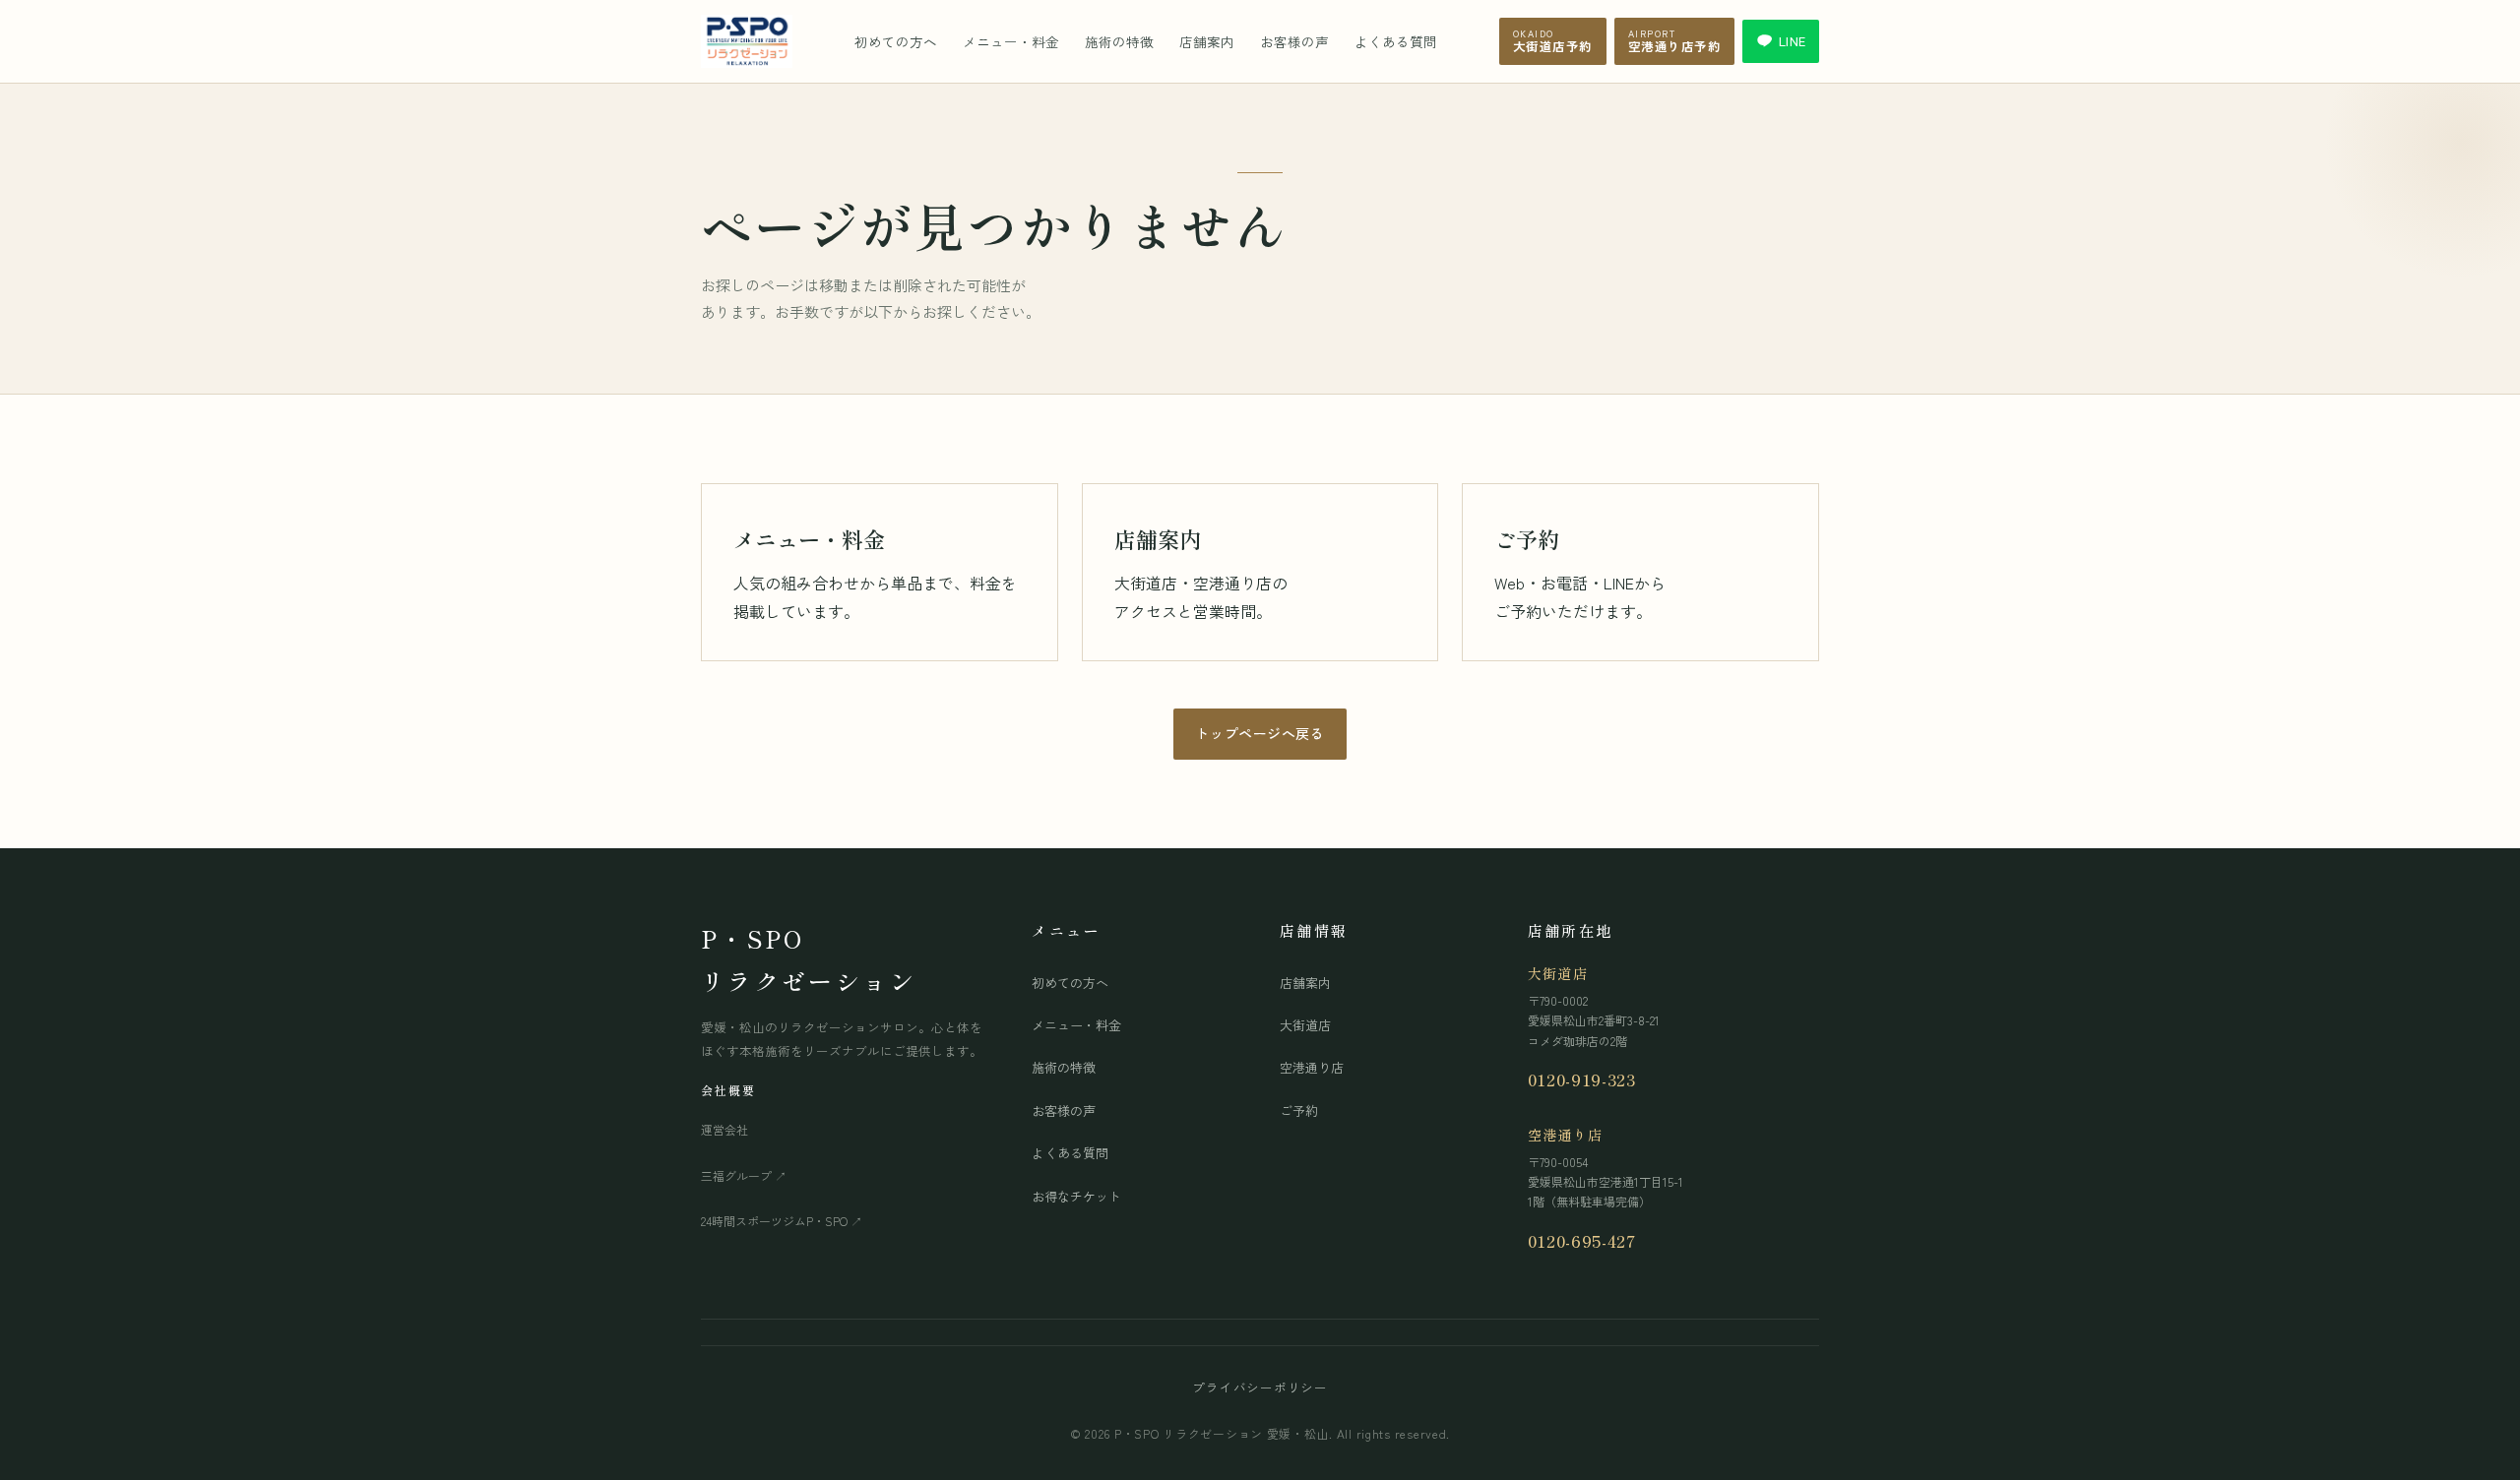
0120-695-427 (1582, 1240)
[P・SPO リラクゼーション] (747, 41)
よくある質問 (1396, 41)
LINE (1792, 41)
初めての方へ (896, 41)
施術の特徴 (1119, 41)
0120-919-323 (1582, 1079)
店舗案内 (1207, 41)
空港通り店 (1312, 1067)
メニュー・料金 (1011, 41)
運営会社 (724, 1129)
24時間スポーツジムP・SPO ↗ (782, 1221)
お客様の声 (1294, 41)
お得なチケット (1076, 1196)
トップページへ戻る (1260, 733)
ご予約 (1299, 1110)
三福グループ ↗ (744, 1175)
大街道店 (1305, 1025)
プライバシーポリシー (1260, 1387)
